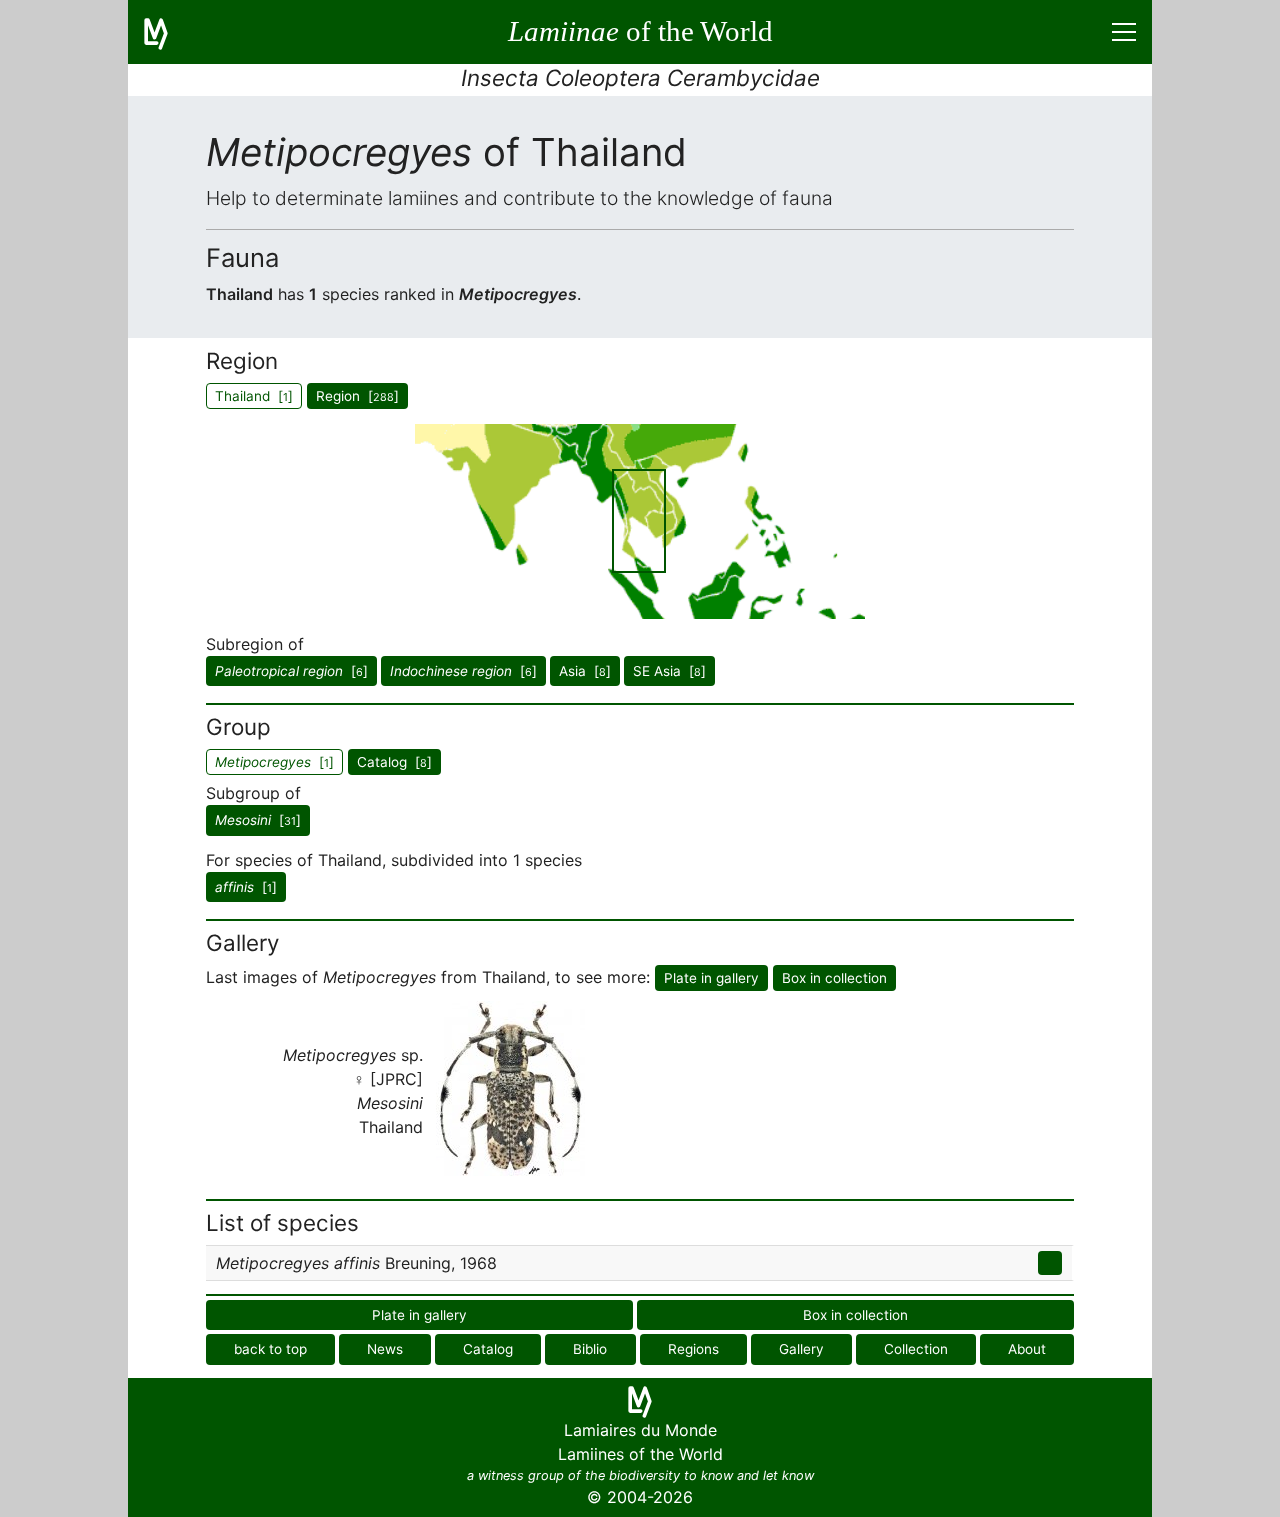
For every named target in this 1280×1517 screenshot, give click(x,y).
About (1027, 1349)
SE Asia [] (669, 671)
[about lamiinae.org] (168, 32)
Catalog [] (394, 762)
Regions (693, 1349)
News (385, 1349)
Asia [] (585, 671)
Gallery (801, 1349)
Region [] (357, 396)
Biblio (590, 1349)
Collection (916, 1349)
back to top (270, 1349)
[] (291, 671)
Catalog (488, 1349)
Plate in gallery (711, 978)
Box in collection (834, 978)
